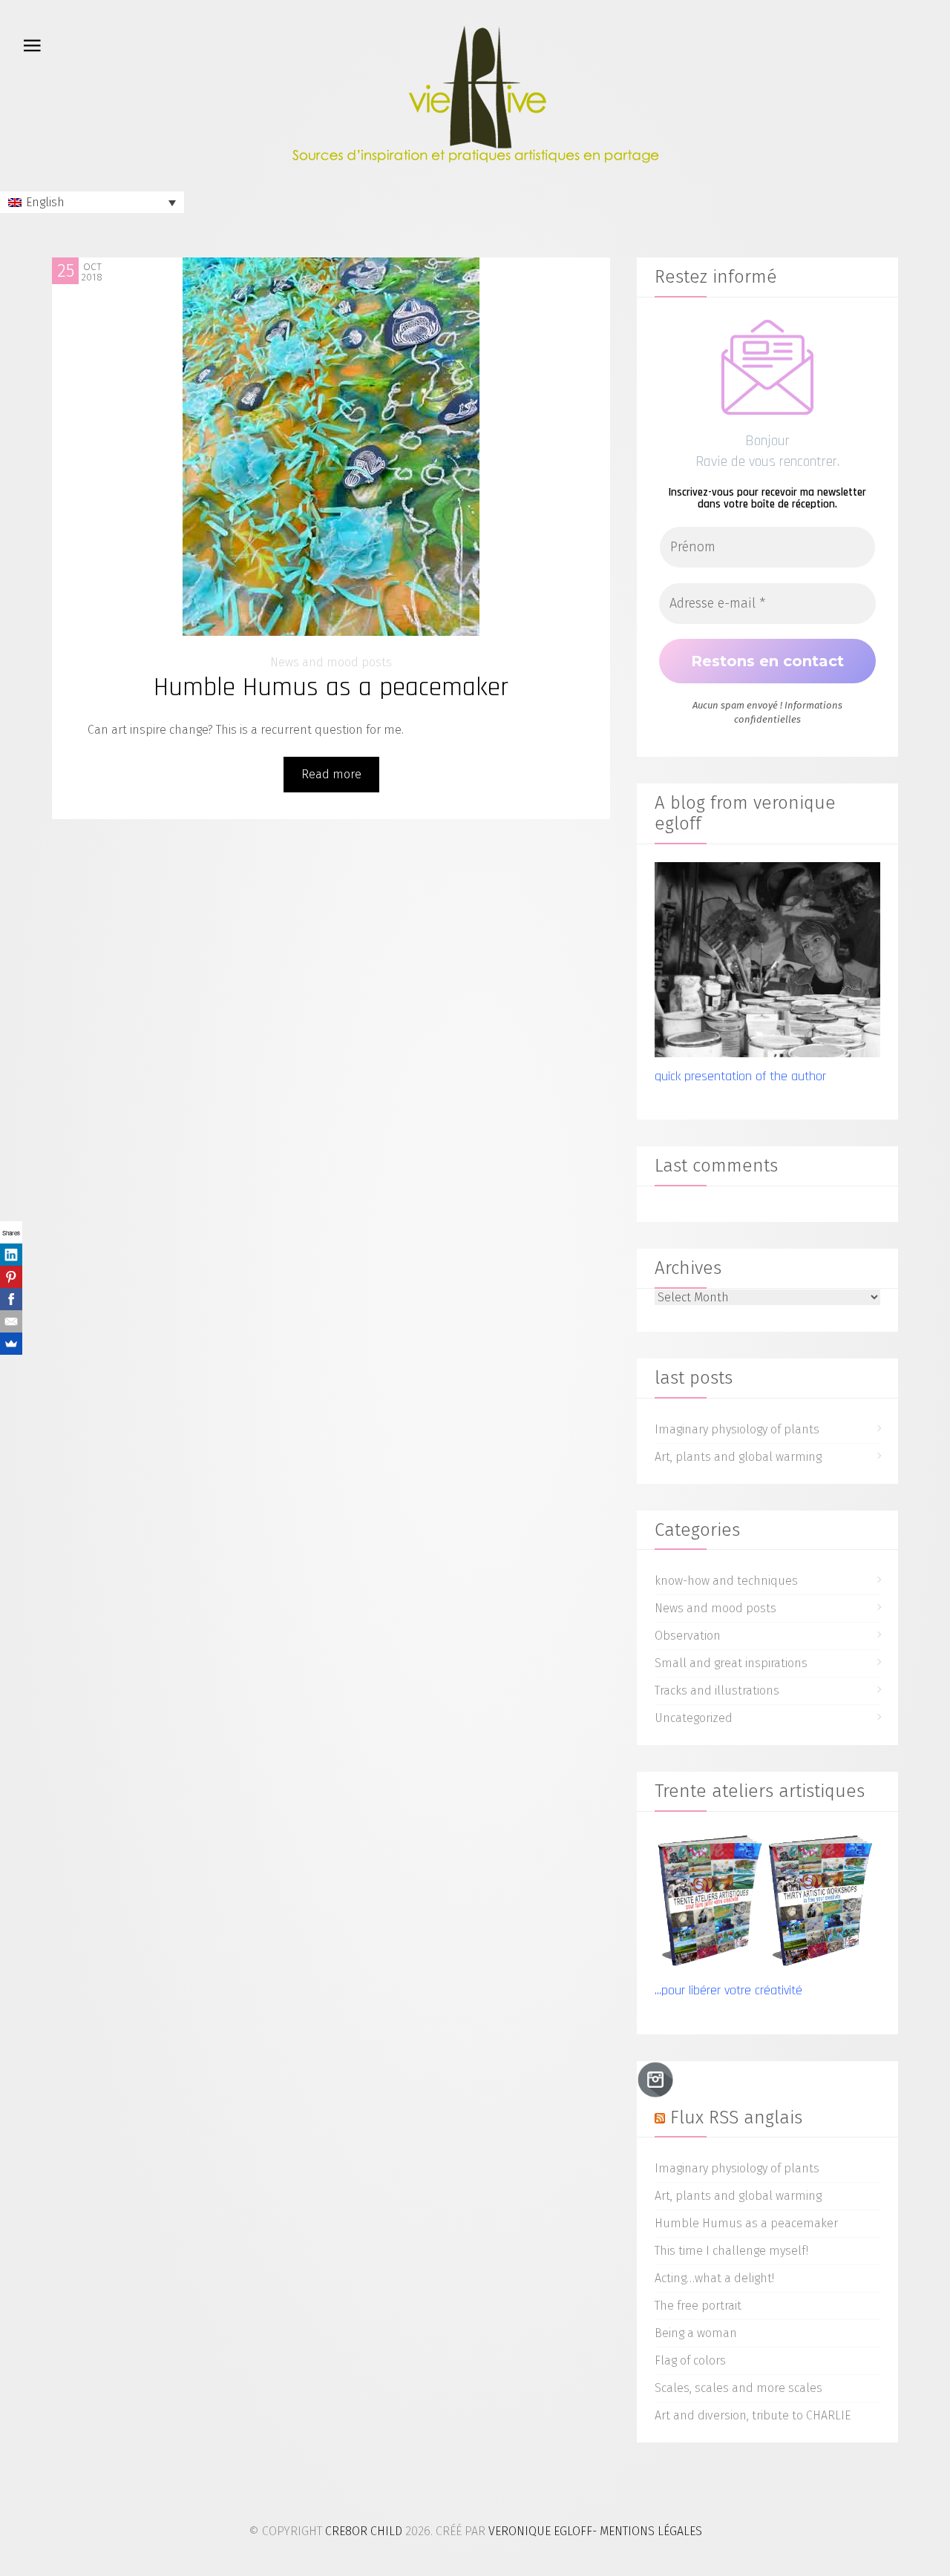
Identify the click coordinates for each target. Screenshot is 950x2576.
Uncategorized (694, 1718)
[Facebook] (11, 1299)
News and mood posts (331, 662)
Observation (688, 1636)
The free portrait (698, 2306)
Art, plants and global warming (738, 1457)
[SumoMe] (11, 1344)
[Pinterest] (11, 1277)
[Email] (11, 1321)
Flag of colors (690, 2360)
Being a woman (696, 2333)
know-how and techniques (726, 1581)
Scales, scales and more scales (738, 2388)
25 (66, 271)
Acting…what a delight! (714, 2278)
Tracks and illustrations (717, 1690)
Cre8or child (364, 2531)
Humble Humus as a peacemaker (331, 687)
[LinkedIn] (11, 1255)
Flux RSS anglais (736, 2117)
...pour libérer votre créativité (728, 1990)
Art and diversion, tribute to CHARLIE (753, 2415)
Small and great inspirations (731, 1663)
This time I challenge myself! (731, 2251)
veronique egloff (540, 2531)
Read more (331, 774)
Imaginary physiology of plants (737, 1429)
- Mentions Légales (647, 2531)
